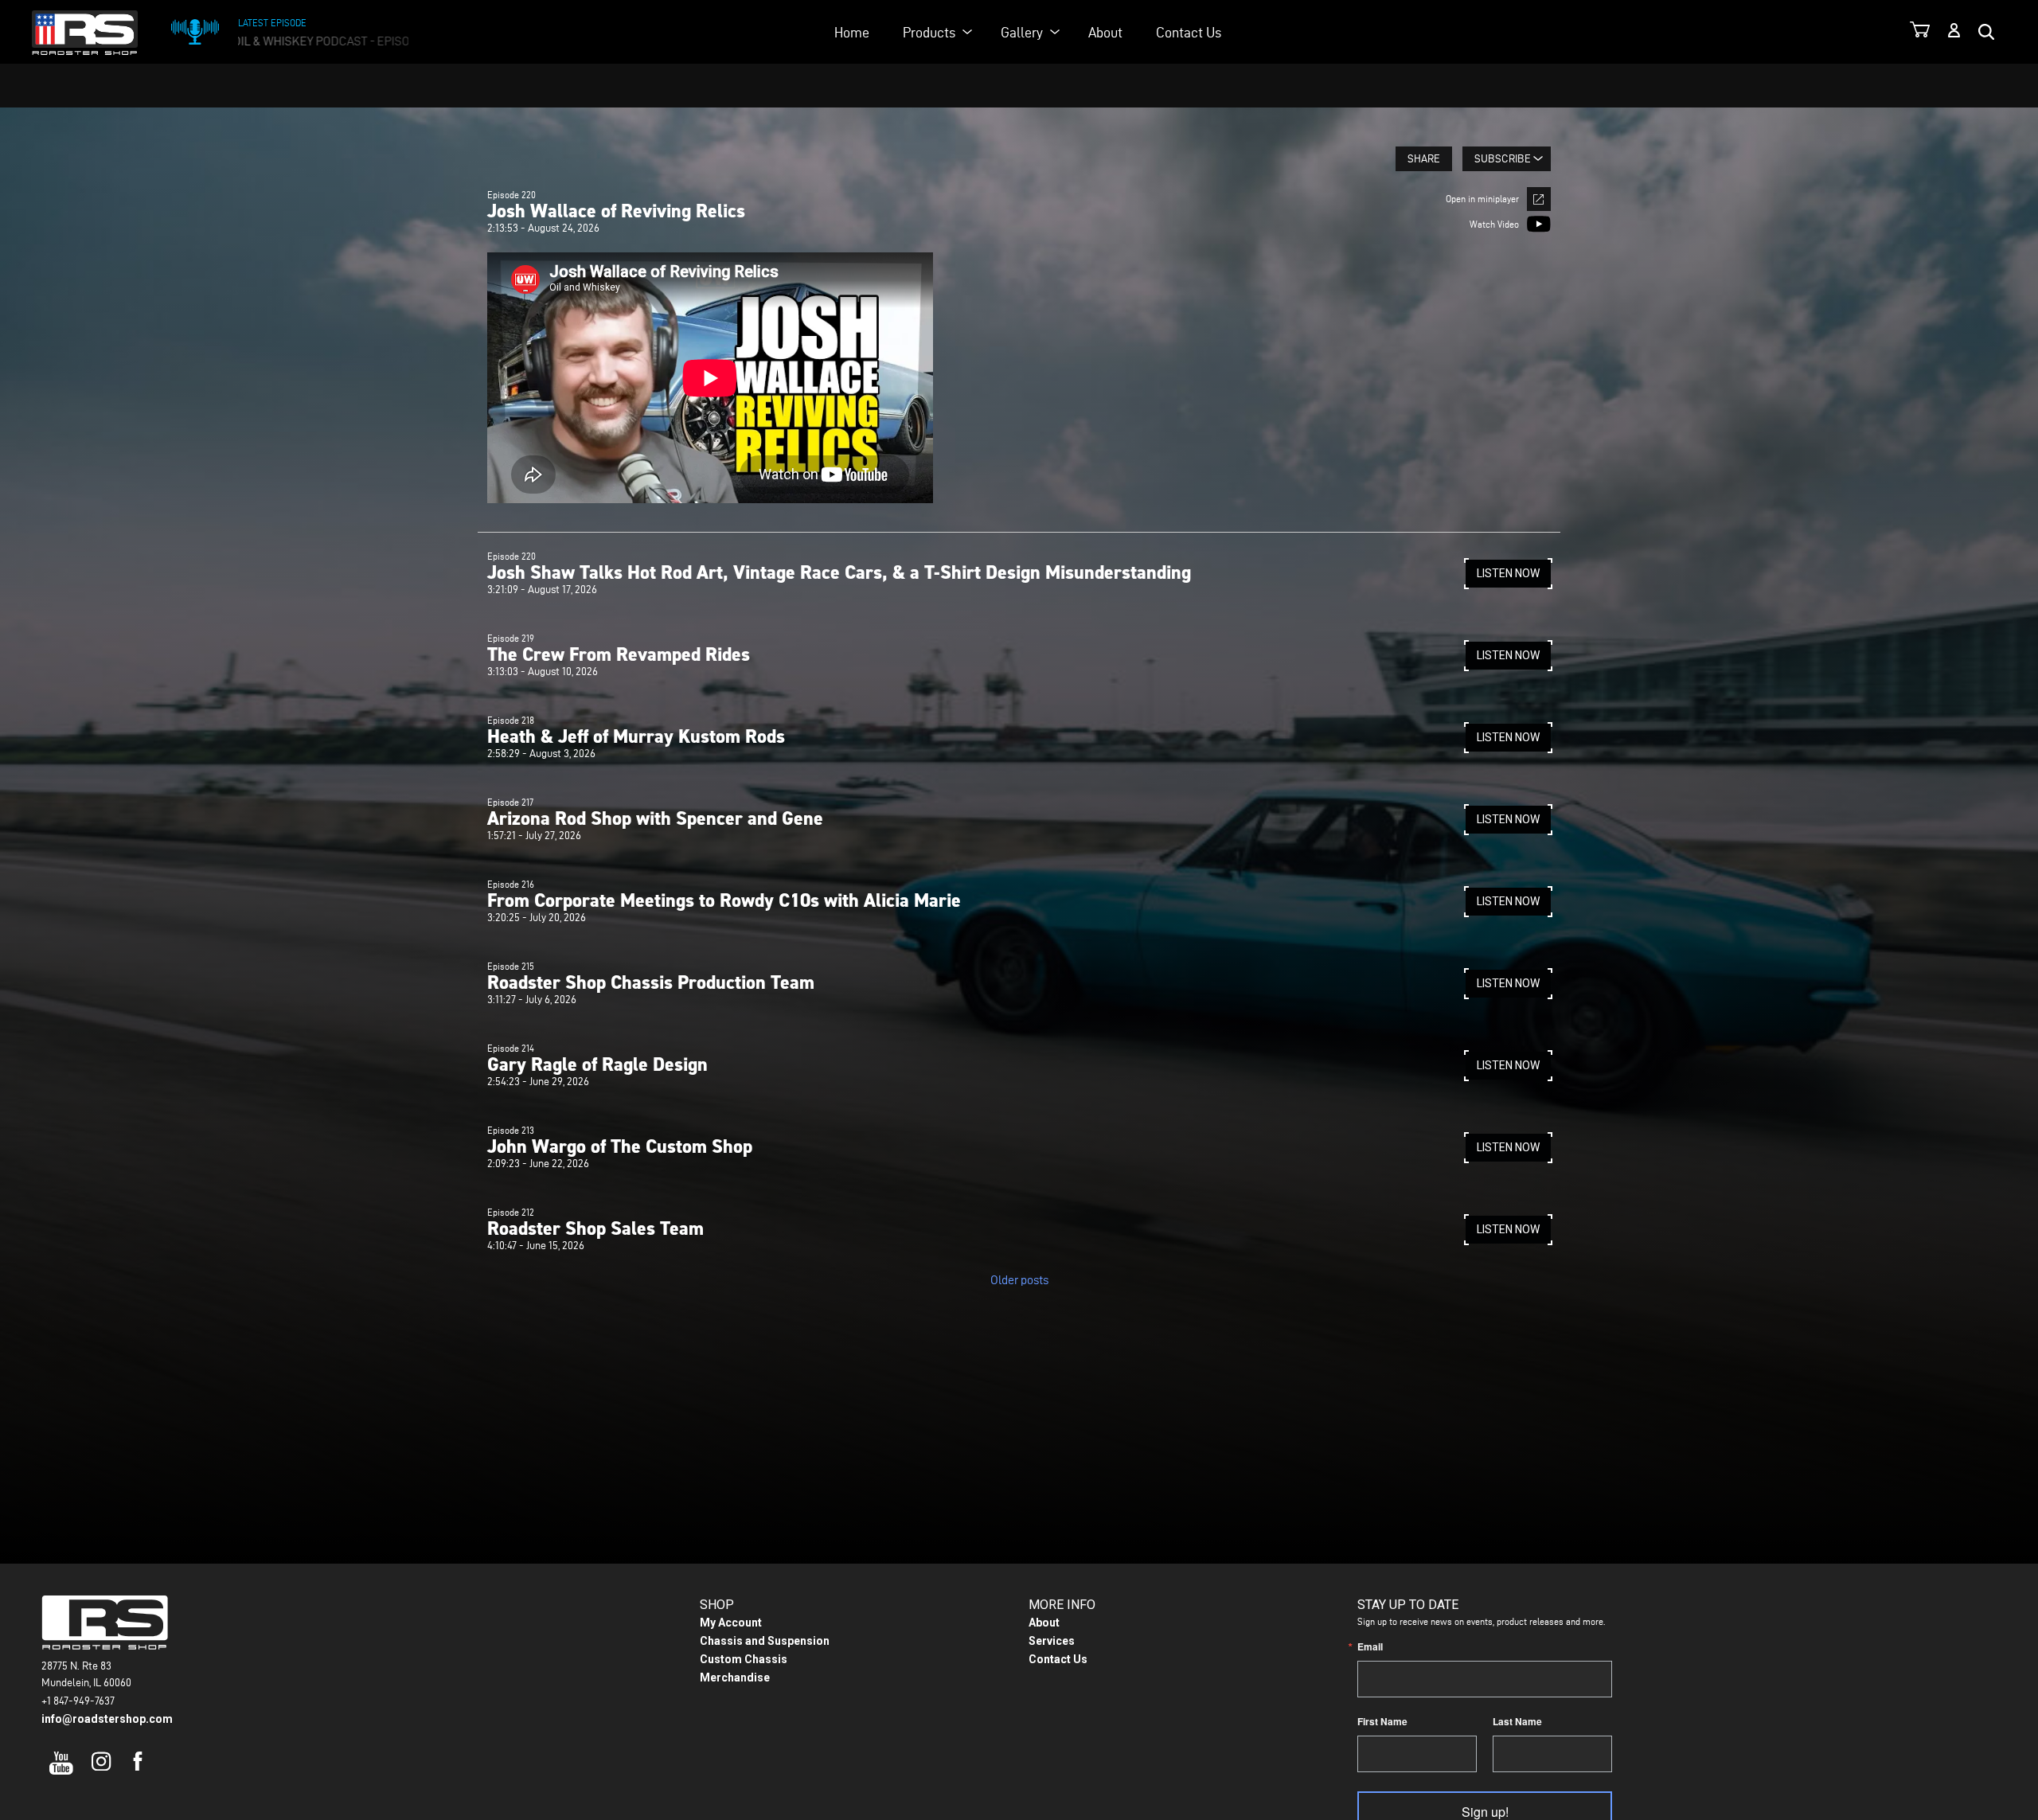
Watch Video (1494, 224)
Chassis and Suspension (765, 1641)
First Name (1382, 1721)
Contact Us (1189, 32)
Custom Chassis (744, 1659)
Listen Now (1508, 573)
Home (852, 32)
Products (929, 32)
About (1105, 32)
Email (1370, 1646)
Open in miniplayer (1482, 199)
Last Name (1517, 1721)
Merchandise (735, 1677)
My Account (731, 1623)
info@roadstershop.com (107, 1719)
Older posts (1019, 1280)
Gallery (1022, 32)
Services (1052, 1641)
